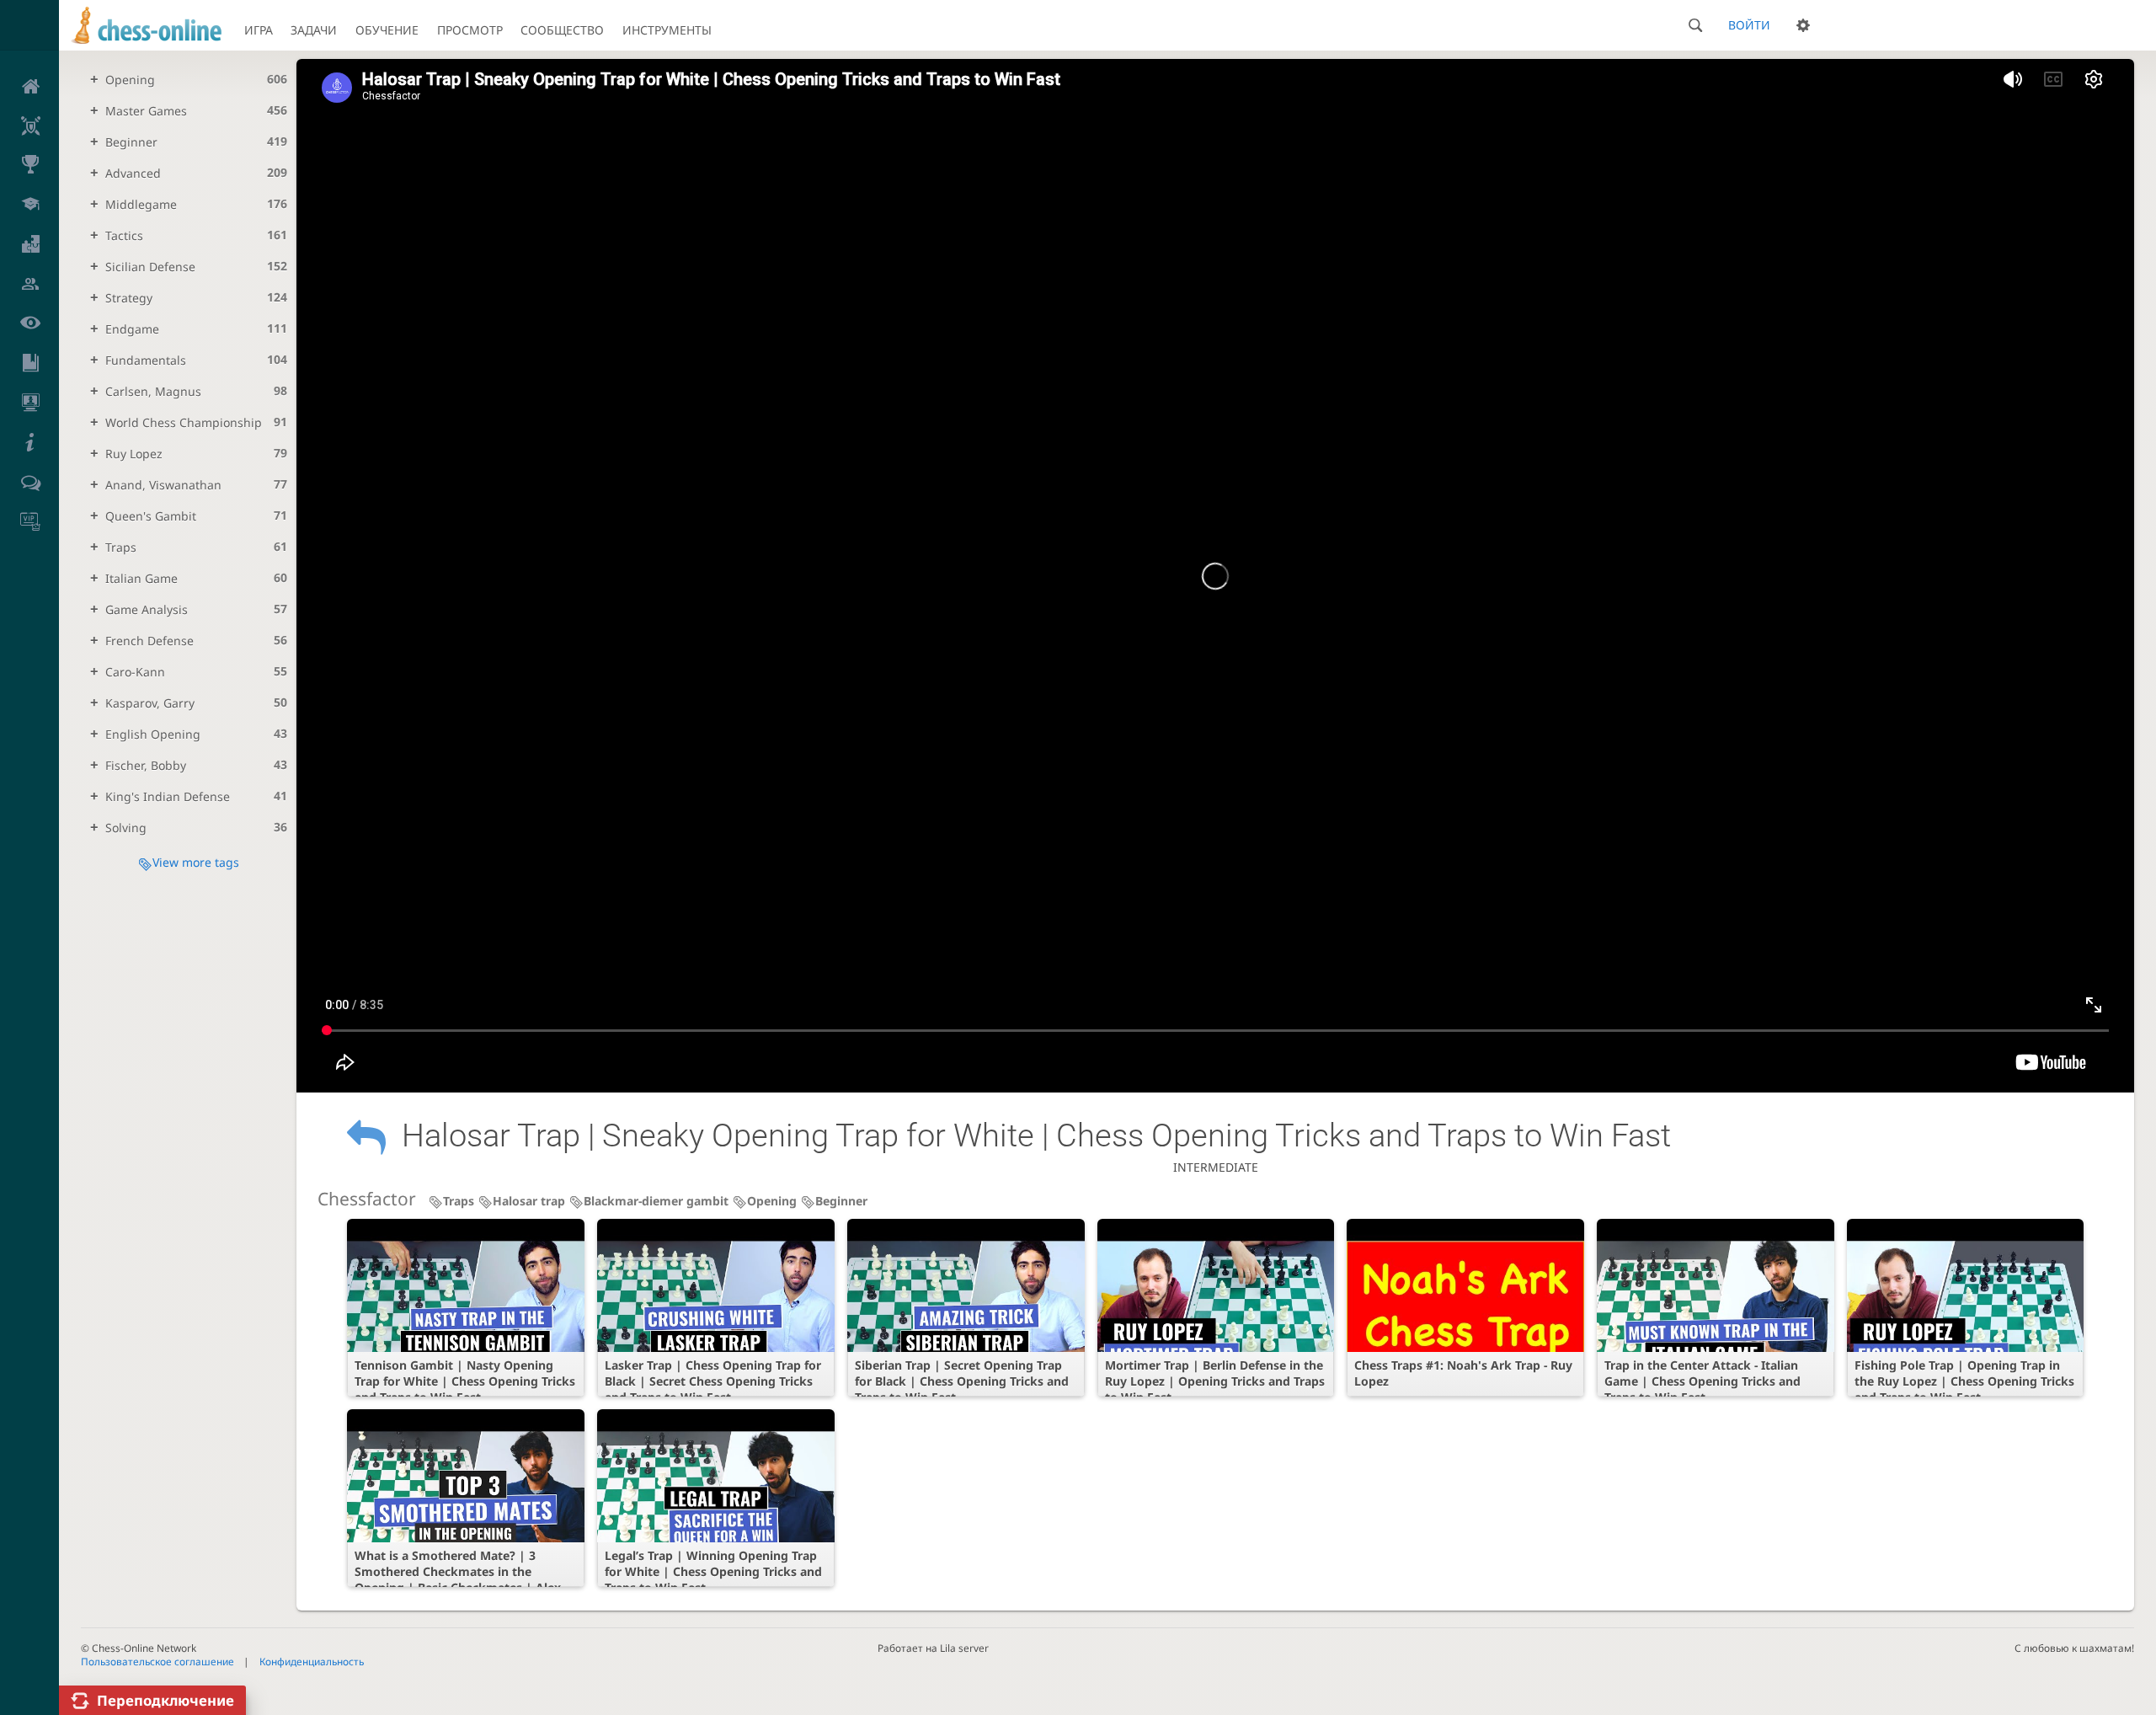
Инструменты (667, 30)
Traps (459, 1201)
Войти (1749, 25)
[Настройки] (1803, 25)
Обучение (387, 30)
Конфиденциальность (312, 1661)
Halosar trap (529, 1201)
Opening (772, 1201)
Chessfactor (367, 1199)
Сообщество (562, 30)
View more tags (196, 862)
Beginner (841, 1201)
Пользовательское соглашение (157, 1661)
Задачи (314, 30)
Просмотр (470, 30)
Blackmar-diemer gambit (656, 1201)
